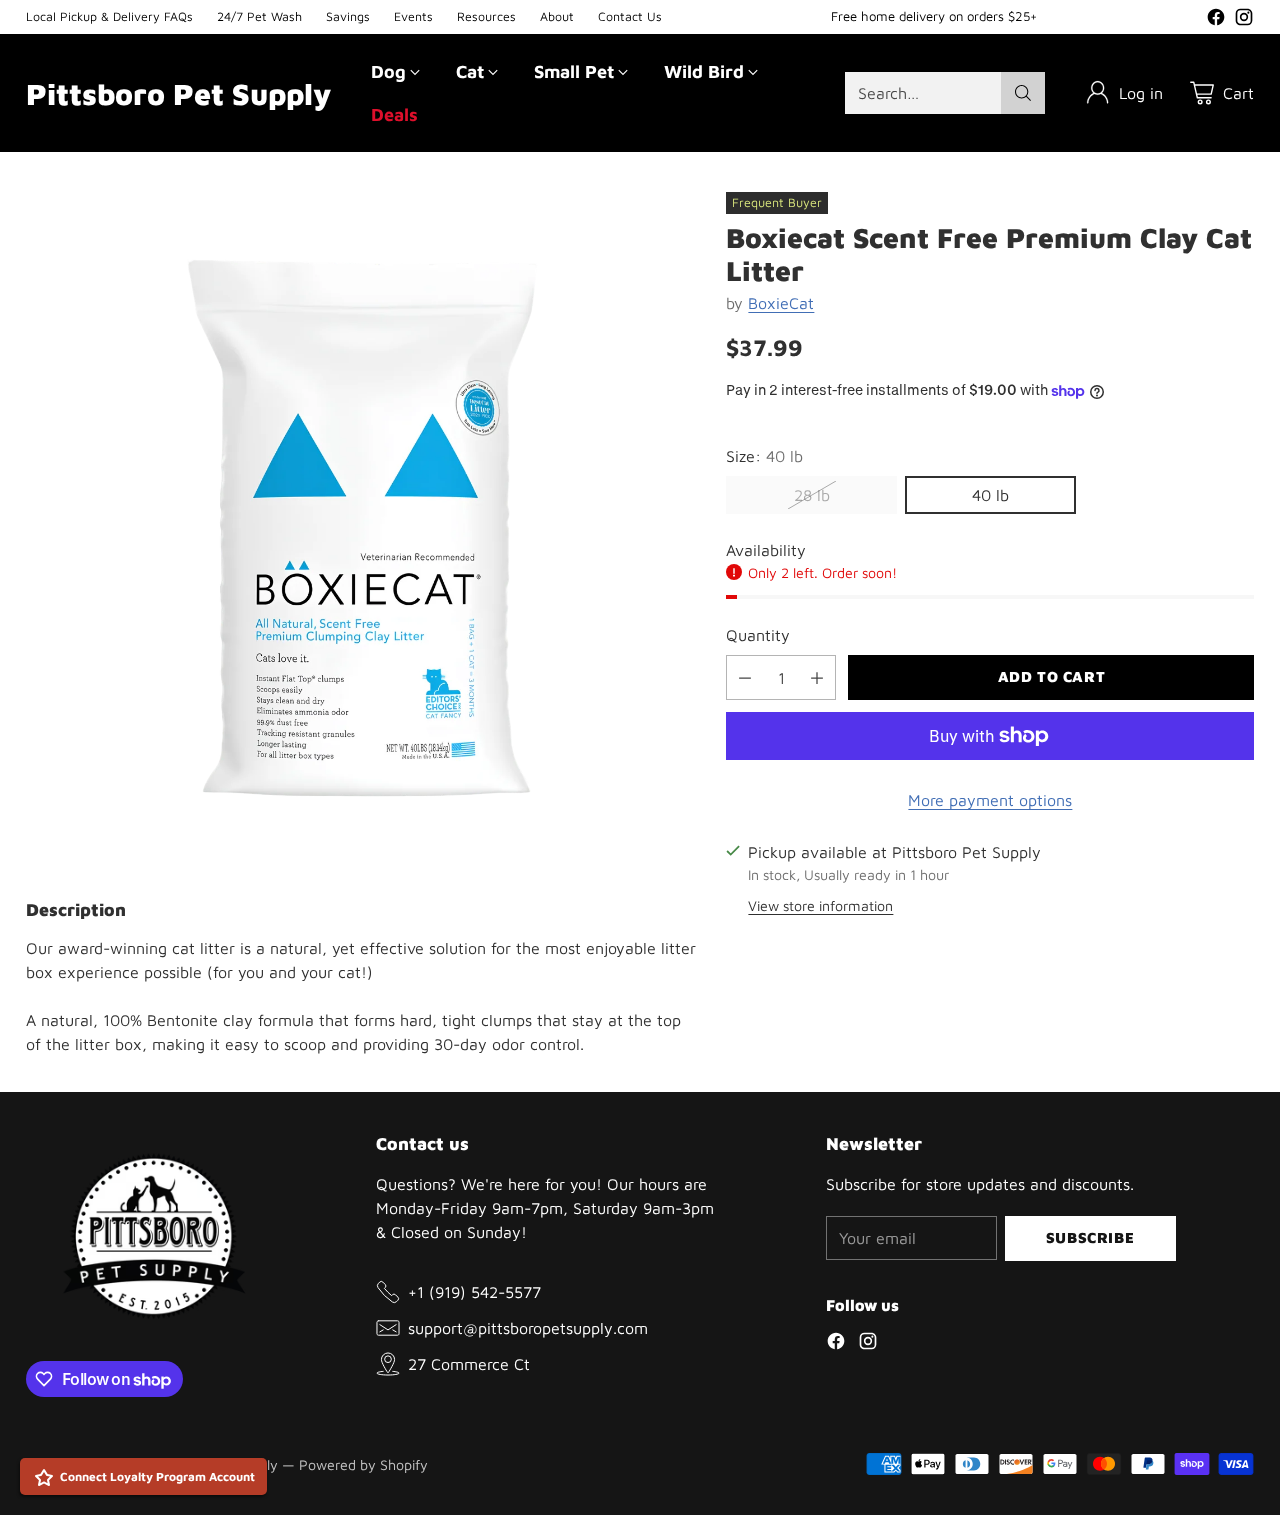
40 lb (990, 495)
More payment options (990, 800)
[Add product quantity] (817, 677)
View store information (820, 905)
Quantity (758, 635)
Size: (764, 456)
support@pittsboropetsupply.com (528, 1328)
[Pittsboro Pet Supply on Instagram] (1244, 20)
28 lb (812, 495)
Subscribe (1090, 1237)
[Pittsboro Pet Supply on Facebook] (1216, 20)
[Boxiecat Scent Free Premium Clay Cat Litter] (362, 528)
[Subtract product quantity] (745, 677)
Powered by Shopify (363, 1464)
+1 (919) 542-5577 (474, 1292)
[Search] (1023, 93)
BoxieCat (781, 303)
